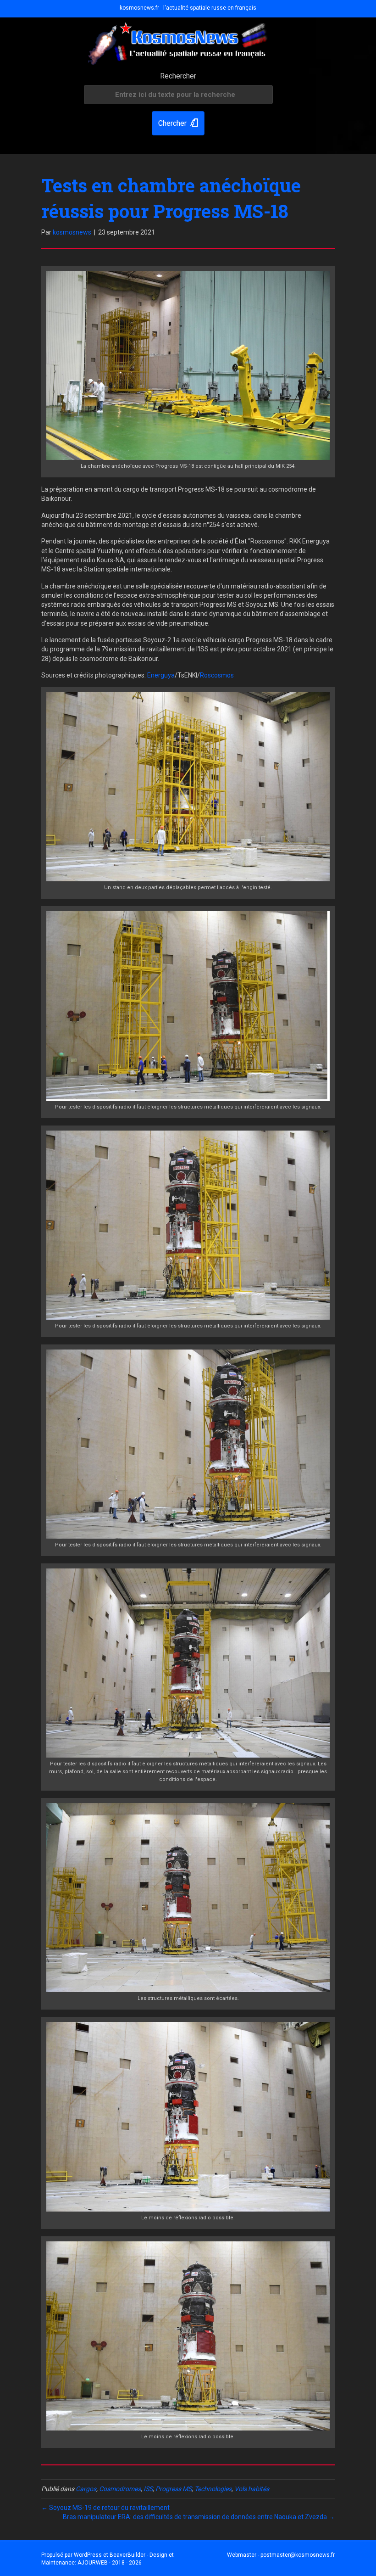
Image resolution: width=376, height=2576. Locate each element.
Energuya (161, 675)
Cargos (86, 2489)
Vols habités (252, 2489)
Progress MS (174, 2489)
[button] (178, 123)
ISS (148, 2489)
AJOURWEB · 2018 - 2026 (110, 2563)
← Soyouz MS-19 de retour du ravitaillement (105, 2508)
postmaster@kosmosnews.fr (298, 2555)
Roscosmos (217, 675)
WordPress (88, 2555)
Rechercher (178, 76)
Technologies (213, 2489)
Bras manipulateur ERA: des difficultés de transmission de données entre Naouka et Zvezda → (199, 2517)
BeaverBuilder (127, 2555)
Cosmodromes (120, 2489)
